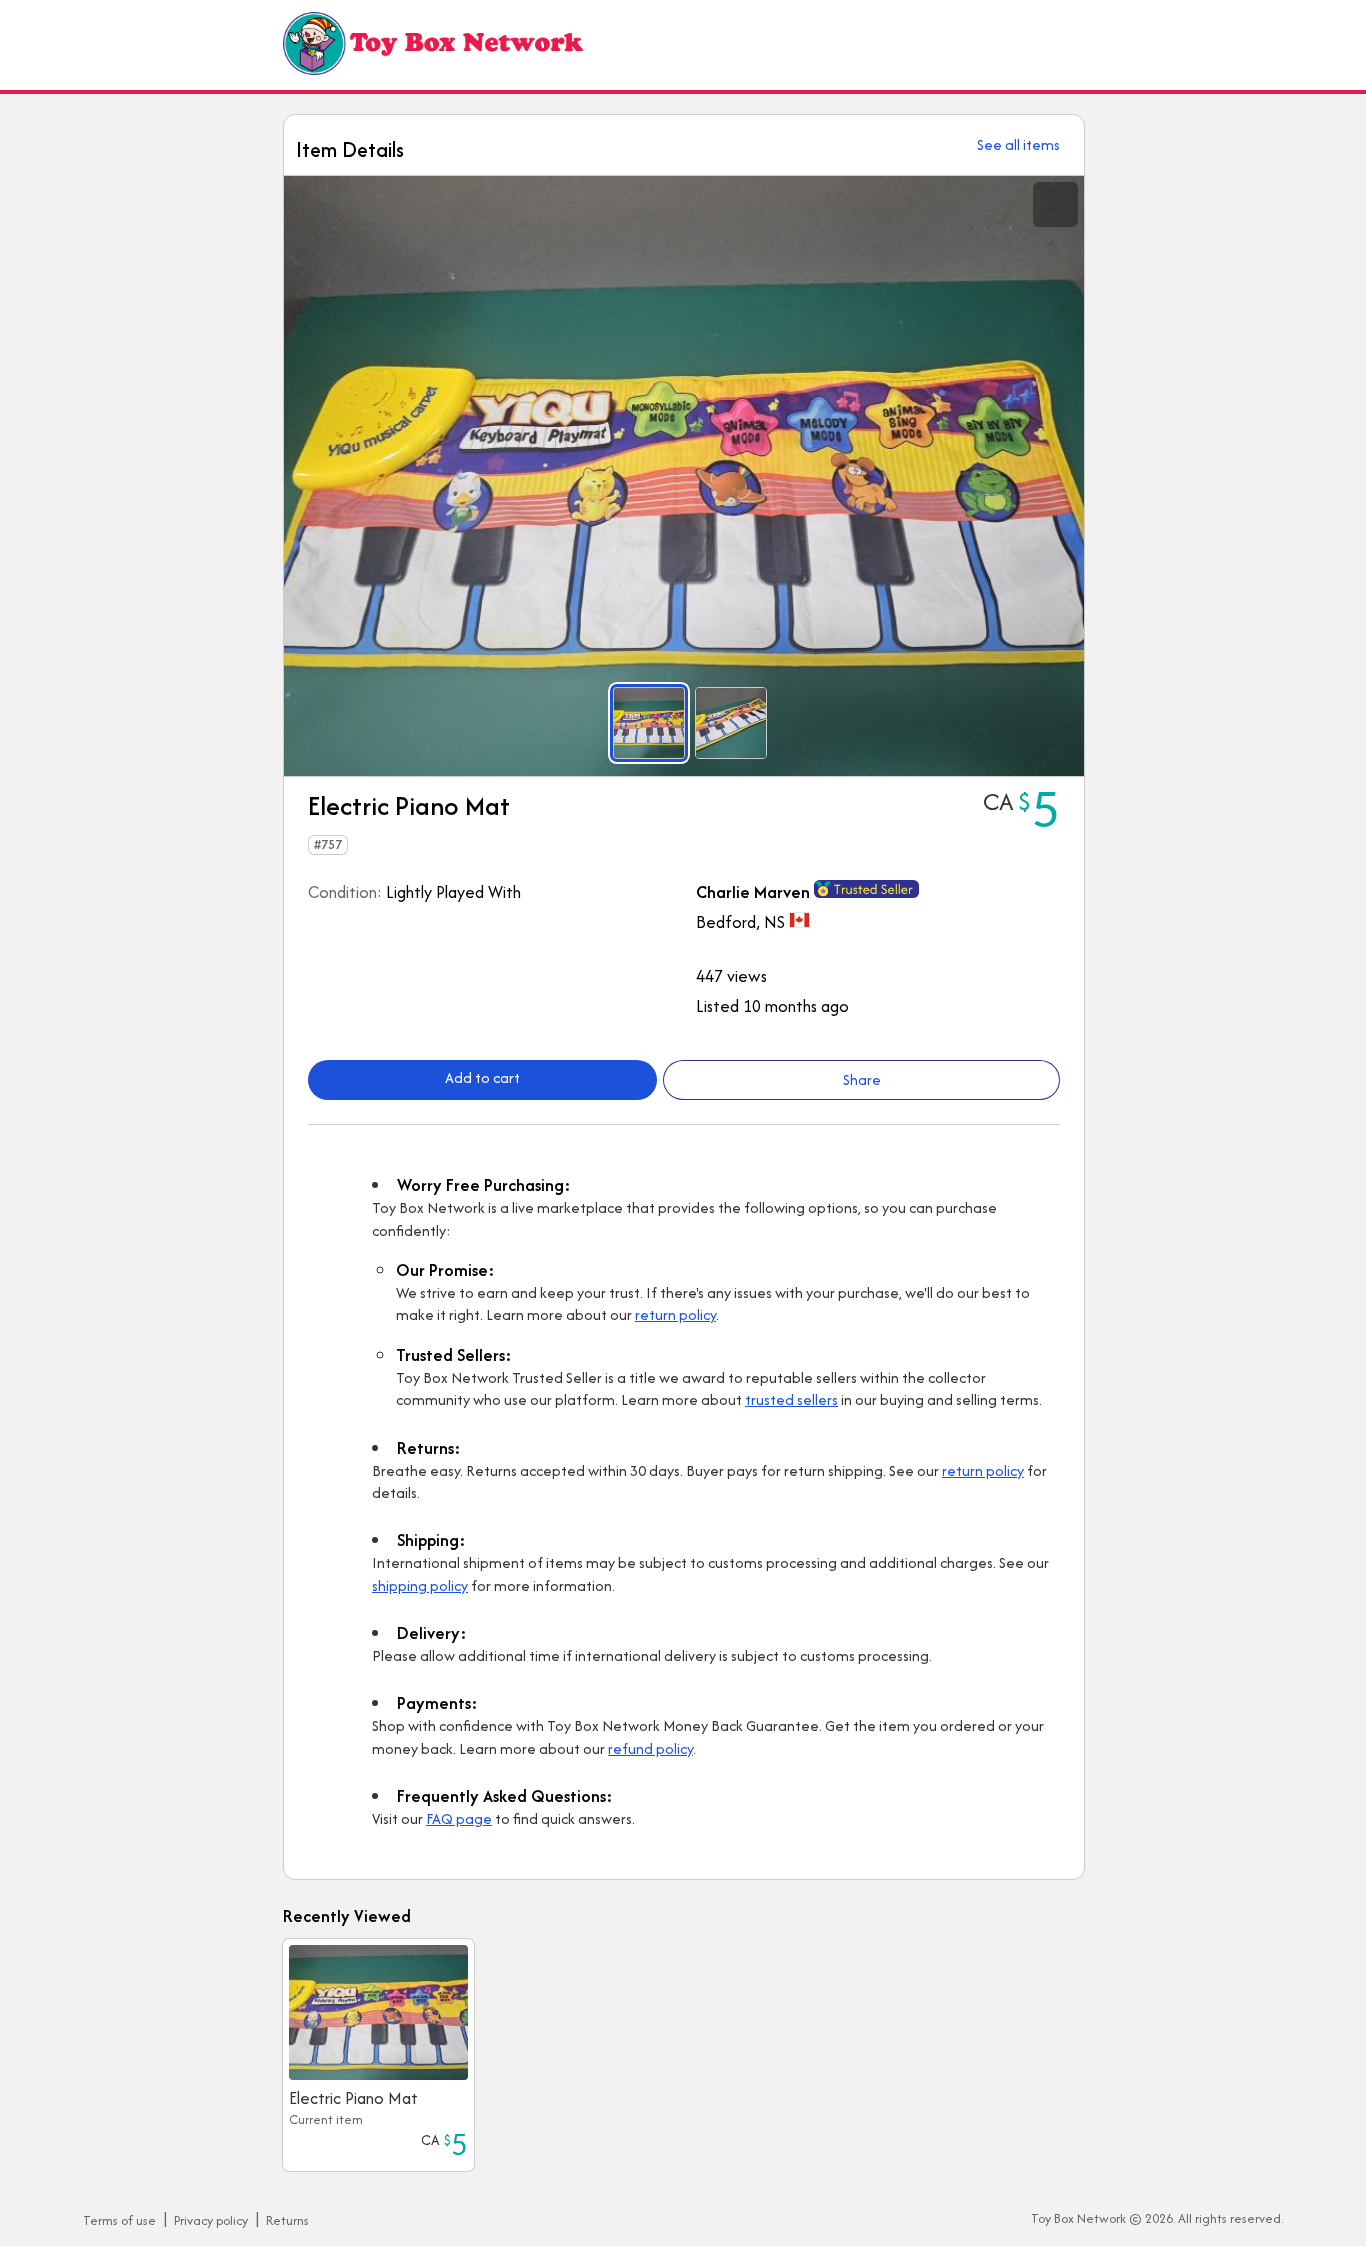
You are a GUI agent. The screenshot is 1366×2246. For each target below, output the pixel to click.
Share (862, 1079)
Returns (287, 2220)
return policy (675, 1314)
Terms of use (119, 2220)
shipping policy (420, 1585)
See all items (1018, 144)
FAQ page (459, 1818)
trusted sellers (791, 1399)
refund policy (650, 1748)
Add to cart (482, 1077)
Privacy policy (211, 2220)
